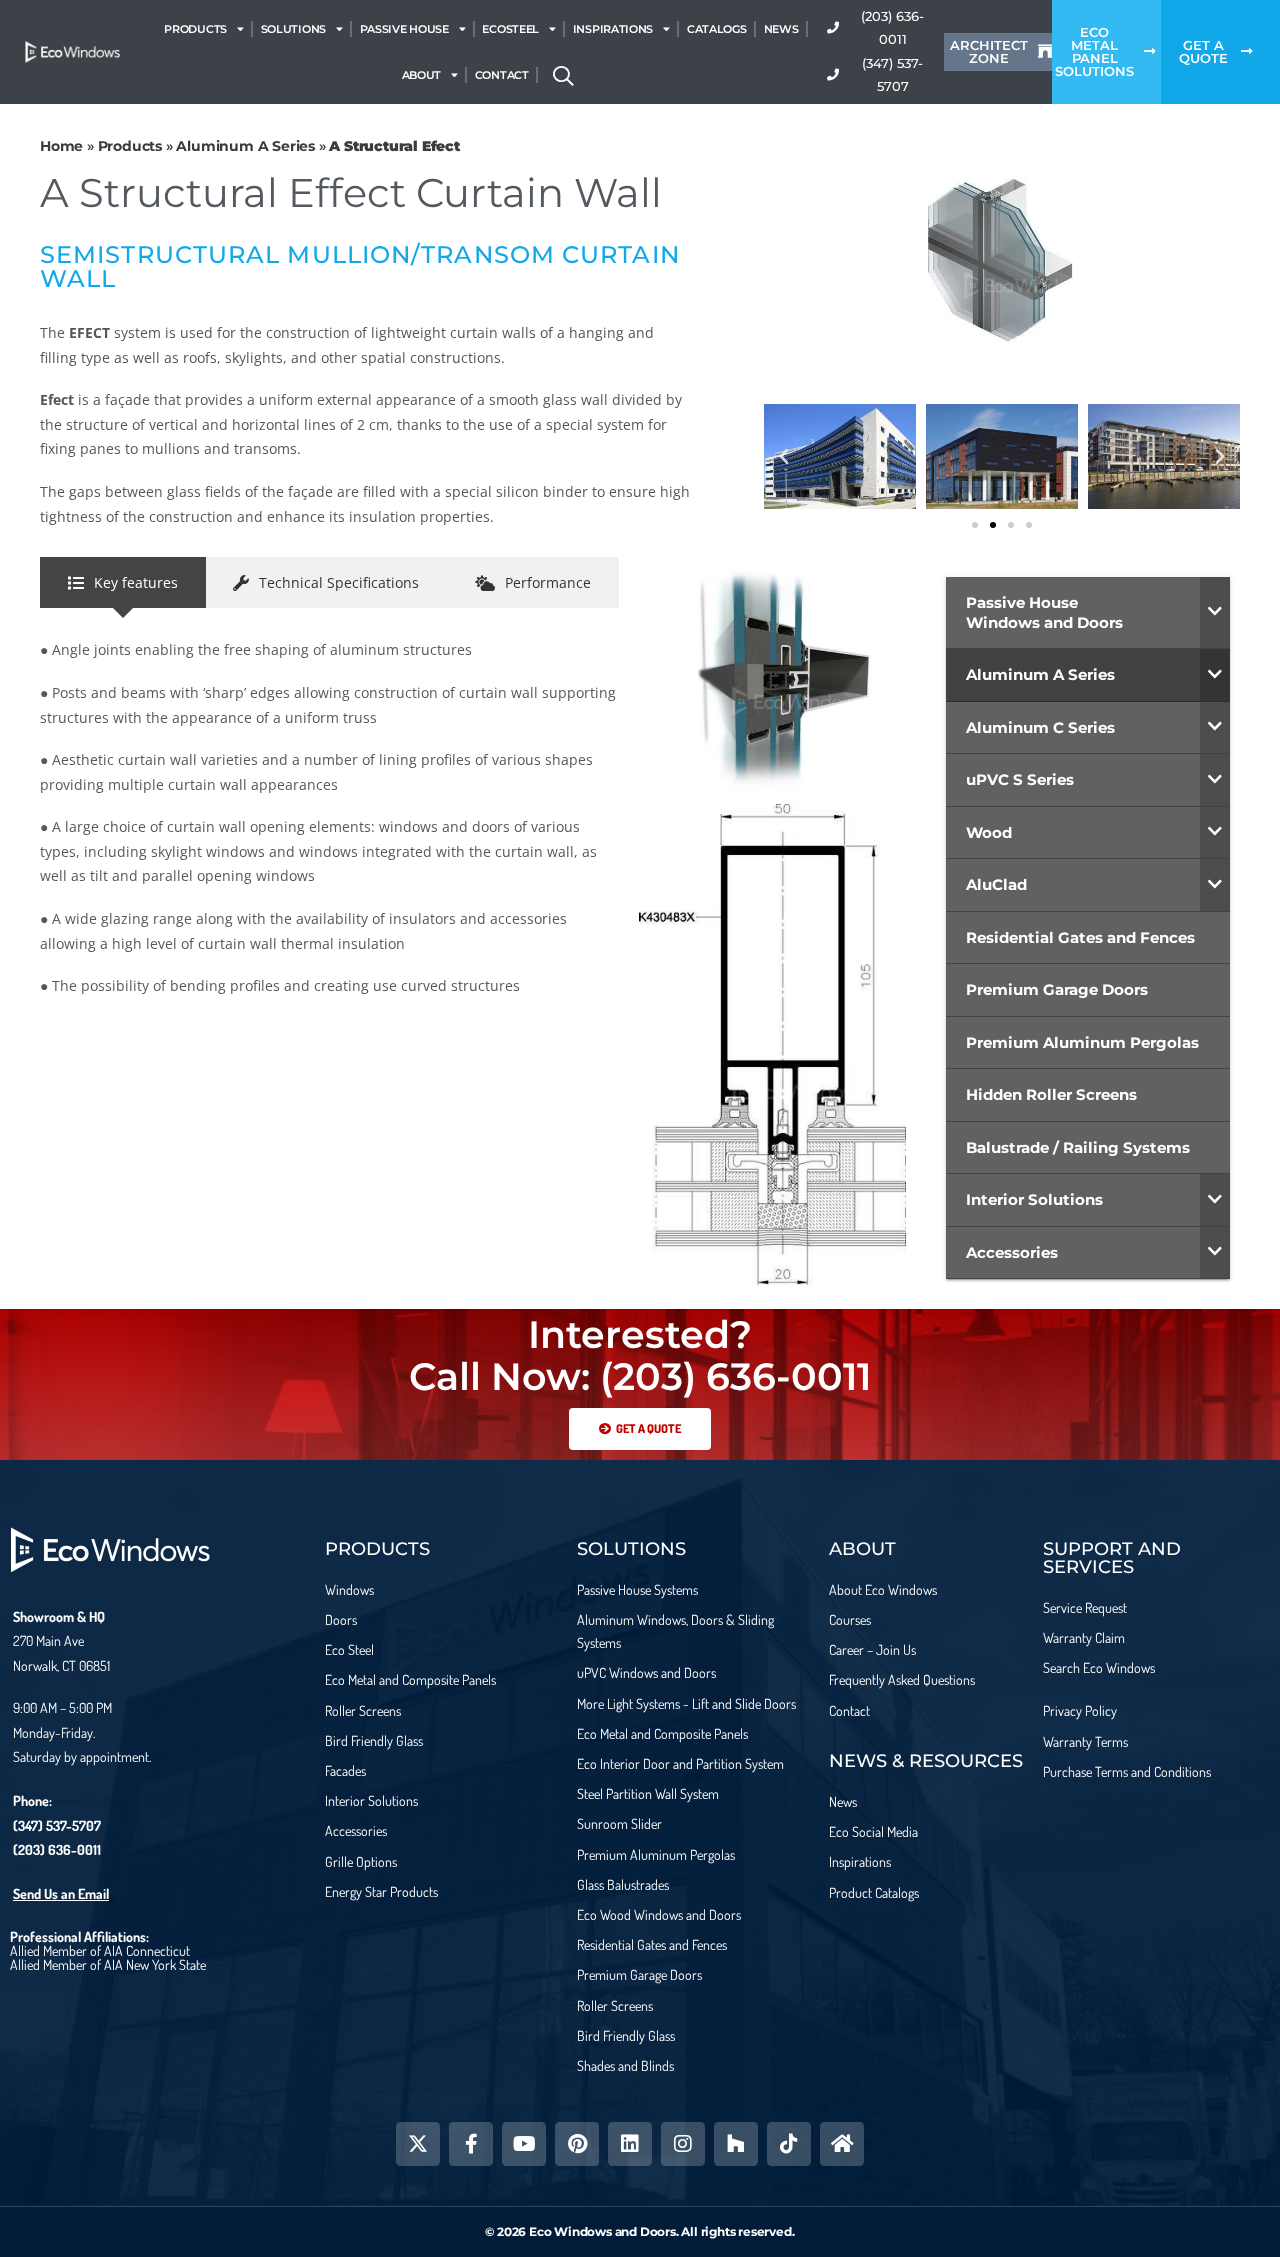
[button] (784, 457)
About (422, 75)
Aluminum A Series (245, 146)
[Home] (842, 2144)
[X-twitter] (418, 2144)
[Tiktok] (789, 2144)
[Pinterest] (577, 2144)
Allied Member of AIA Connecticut (100, 1950)
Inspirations (613, 29)
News (781, 29)
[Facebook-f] (471, 2144)
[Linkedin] (630, 2144)
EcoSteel (510, 29)
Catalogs (717, 29)
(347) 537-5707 (57, 1825)
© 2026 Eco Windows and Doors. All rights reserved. (639, 2231)
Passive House (404, 29)
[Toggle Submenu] (1215, 612)
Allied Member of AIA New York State (108, 1964)
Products (195, 29)
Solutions (293, 29)
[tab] (123, 582)
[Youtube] (524, 2144)
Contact (502, 75)
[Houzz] (736, 2144)
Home (61, 146)
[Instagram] (683, 2144)
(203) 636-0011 (57, 1849)
